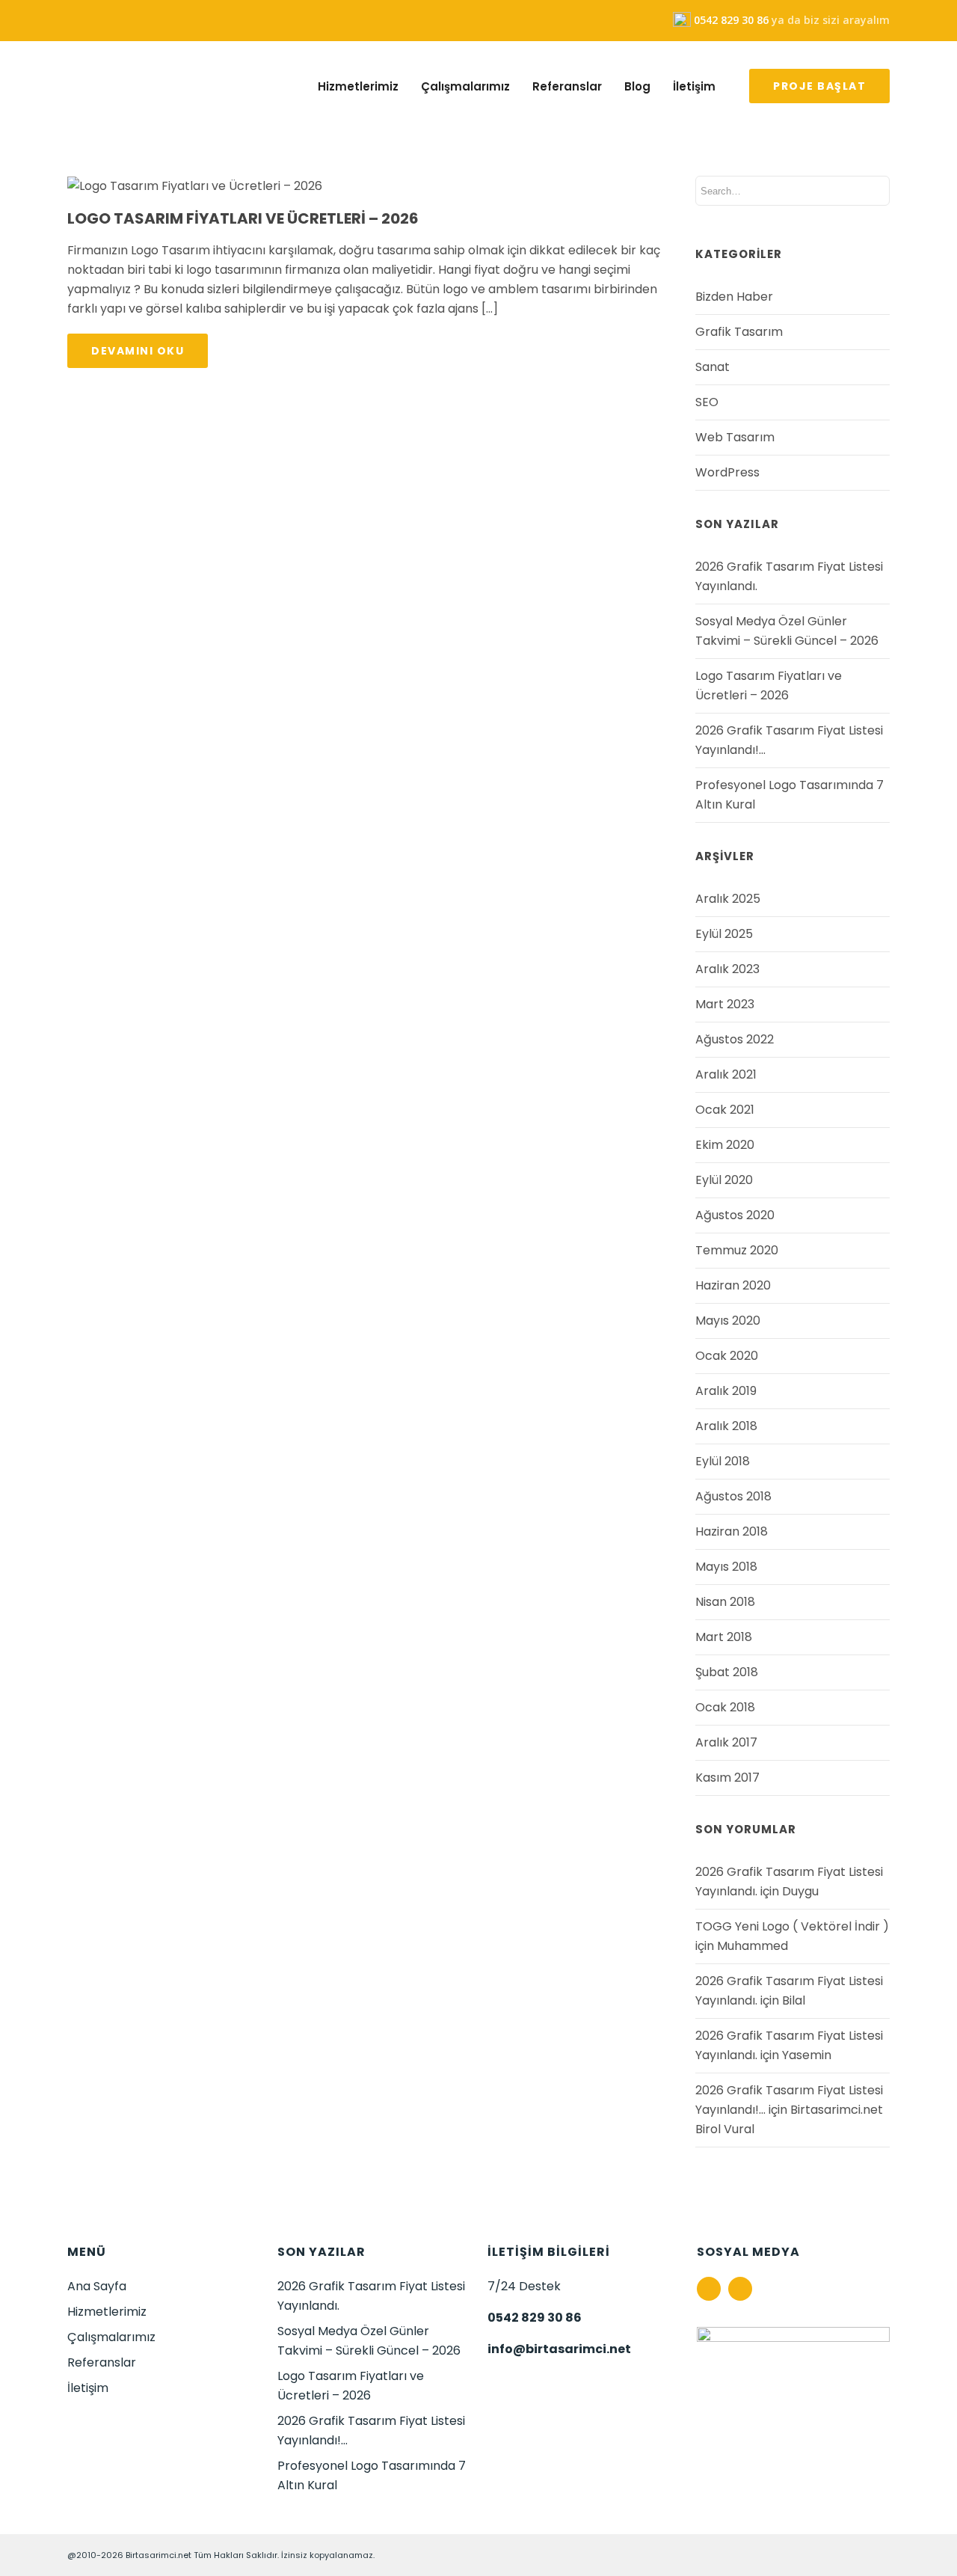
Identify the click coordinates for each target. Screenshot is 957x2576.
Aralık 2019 (726, 1391)
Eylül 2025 (724, 934)
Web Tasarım (735, 437)
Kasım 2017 (727, 1778)
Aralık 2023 (727, 969)
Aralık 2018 (726, 1426)
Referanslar (567, 87)
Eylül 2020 (724, 1180)
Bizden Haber (734, 297)
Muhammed (753, 1946)
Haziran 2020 (733, 1285)
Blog (637, 87)
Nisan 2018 (725, 1602)
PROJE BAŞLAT (819, 86)
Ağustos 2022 (735, 1039)
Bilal (794, 2000)
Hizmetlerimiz (358, 87)
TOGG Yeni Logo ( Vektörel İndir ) (792, 1926)
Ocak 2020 (727, 1356)
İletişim (694, 87)
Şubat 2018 (727, 1672)
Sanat (713, 367)
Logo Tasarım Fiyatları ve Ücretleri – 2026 (243, 218)
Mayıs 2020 (728, 1321)
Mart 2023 (725, 1004)
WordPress (727, 472)
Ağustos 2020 (735, 1215)
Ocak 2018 (725, 1707)
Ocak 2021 (725, 1110)
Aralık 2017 (726, 1742)
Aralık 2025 (728, 899)
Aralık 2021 (726, 1074)
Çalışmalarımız (465, 87)
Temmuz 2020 (737, 1250)
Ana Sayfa (97, 2286)
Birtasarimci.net (159, 2555)
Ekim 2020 (725, 1145)
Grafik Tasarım (739, 332)
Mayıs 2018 (726, 1567)
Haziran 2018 (732, 1531)
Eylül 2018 (723, 1461)
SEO (707, 402)
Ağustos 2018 (733, 1496)
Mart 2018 (724, 1637)
